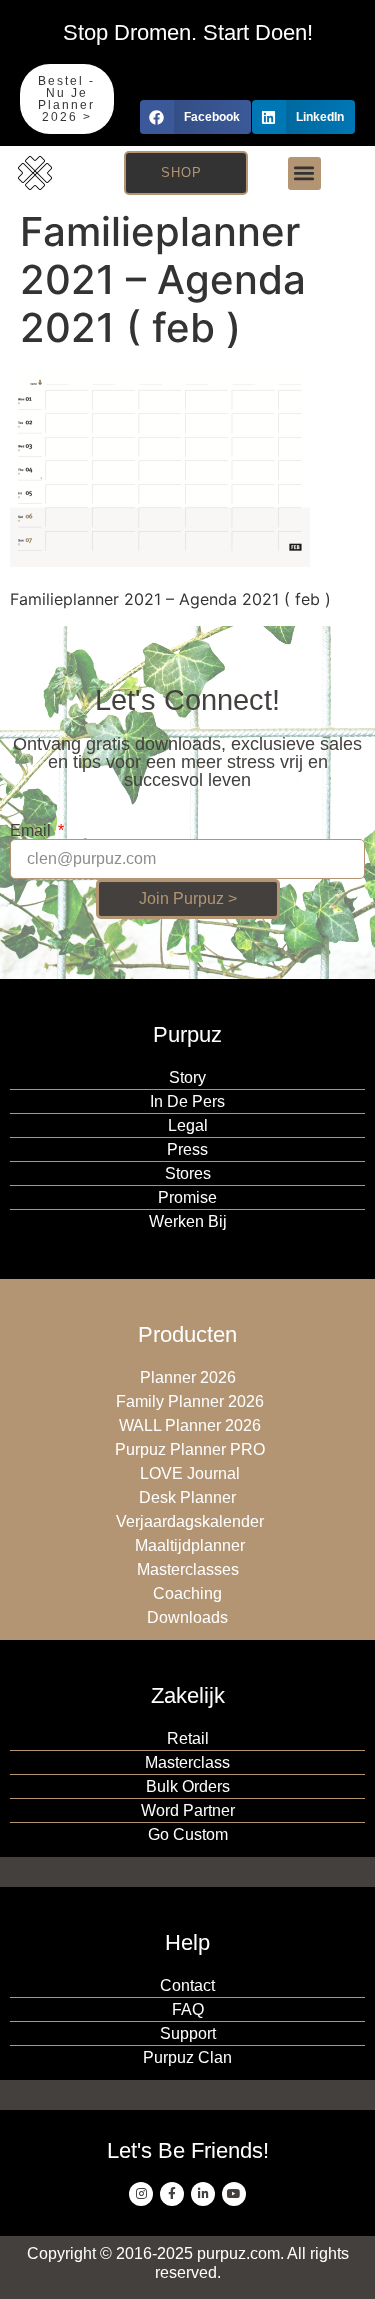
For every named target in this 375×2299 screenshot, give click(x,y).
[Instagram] (141, 2194)
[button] (195, 117)
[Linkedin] (203, 2194)
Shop (181, 172)
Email (32, 831)
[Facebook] (172, 2194)
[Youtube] (234, 2194)
